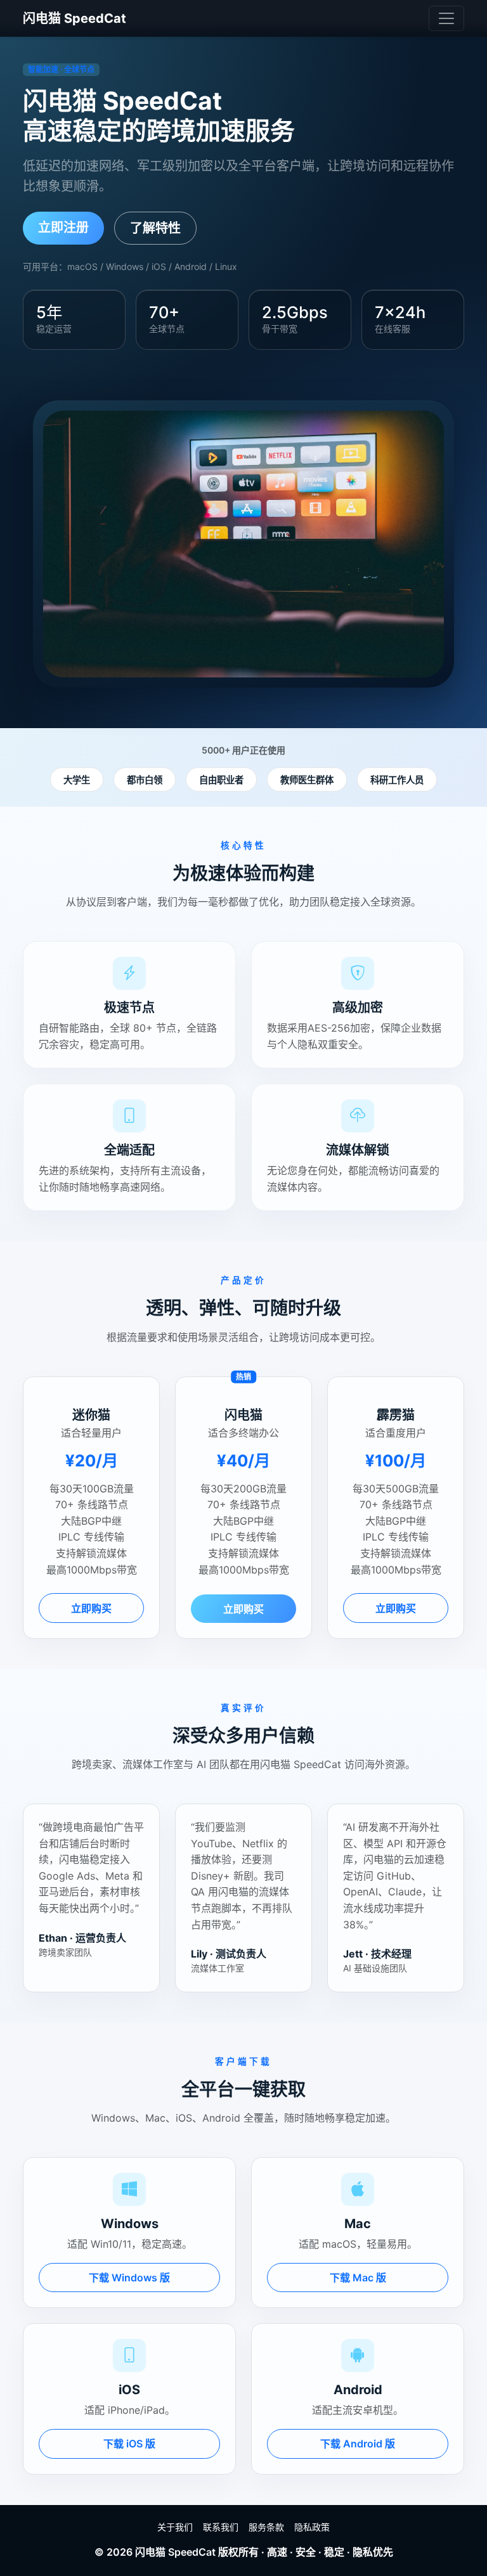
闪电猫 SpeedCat (75, 18)
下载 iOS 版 (129, 2444)
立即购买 (91, 1608)
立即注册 (63, 227)
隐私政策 (312, 2527)
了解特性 (155, 228)
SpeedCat (192, 2552)
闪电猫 (150, 2552)
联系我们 (221, 2527)
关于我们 (175, 2527)
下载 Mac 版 (358, 2278)
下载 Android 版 (358, 2444)
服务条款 (266, 2527)
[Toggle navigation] (446, 18)
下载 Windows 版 (129, 2278)
